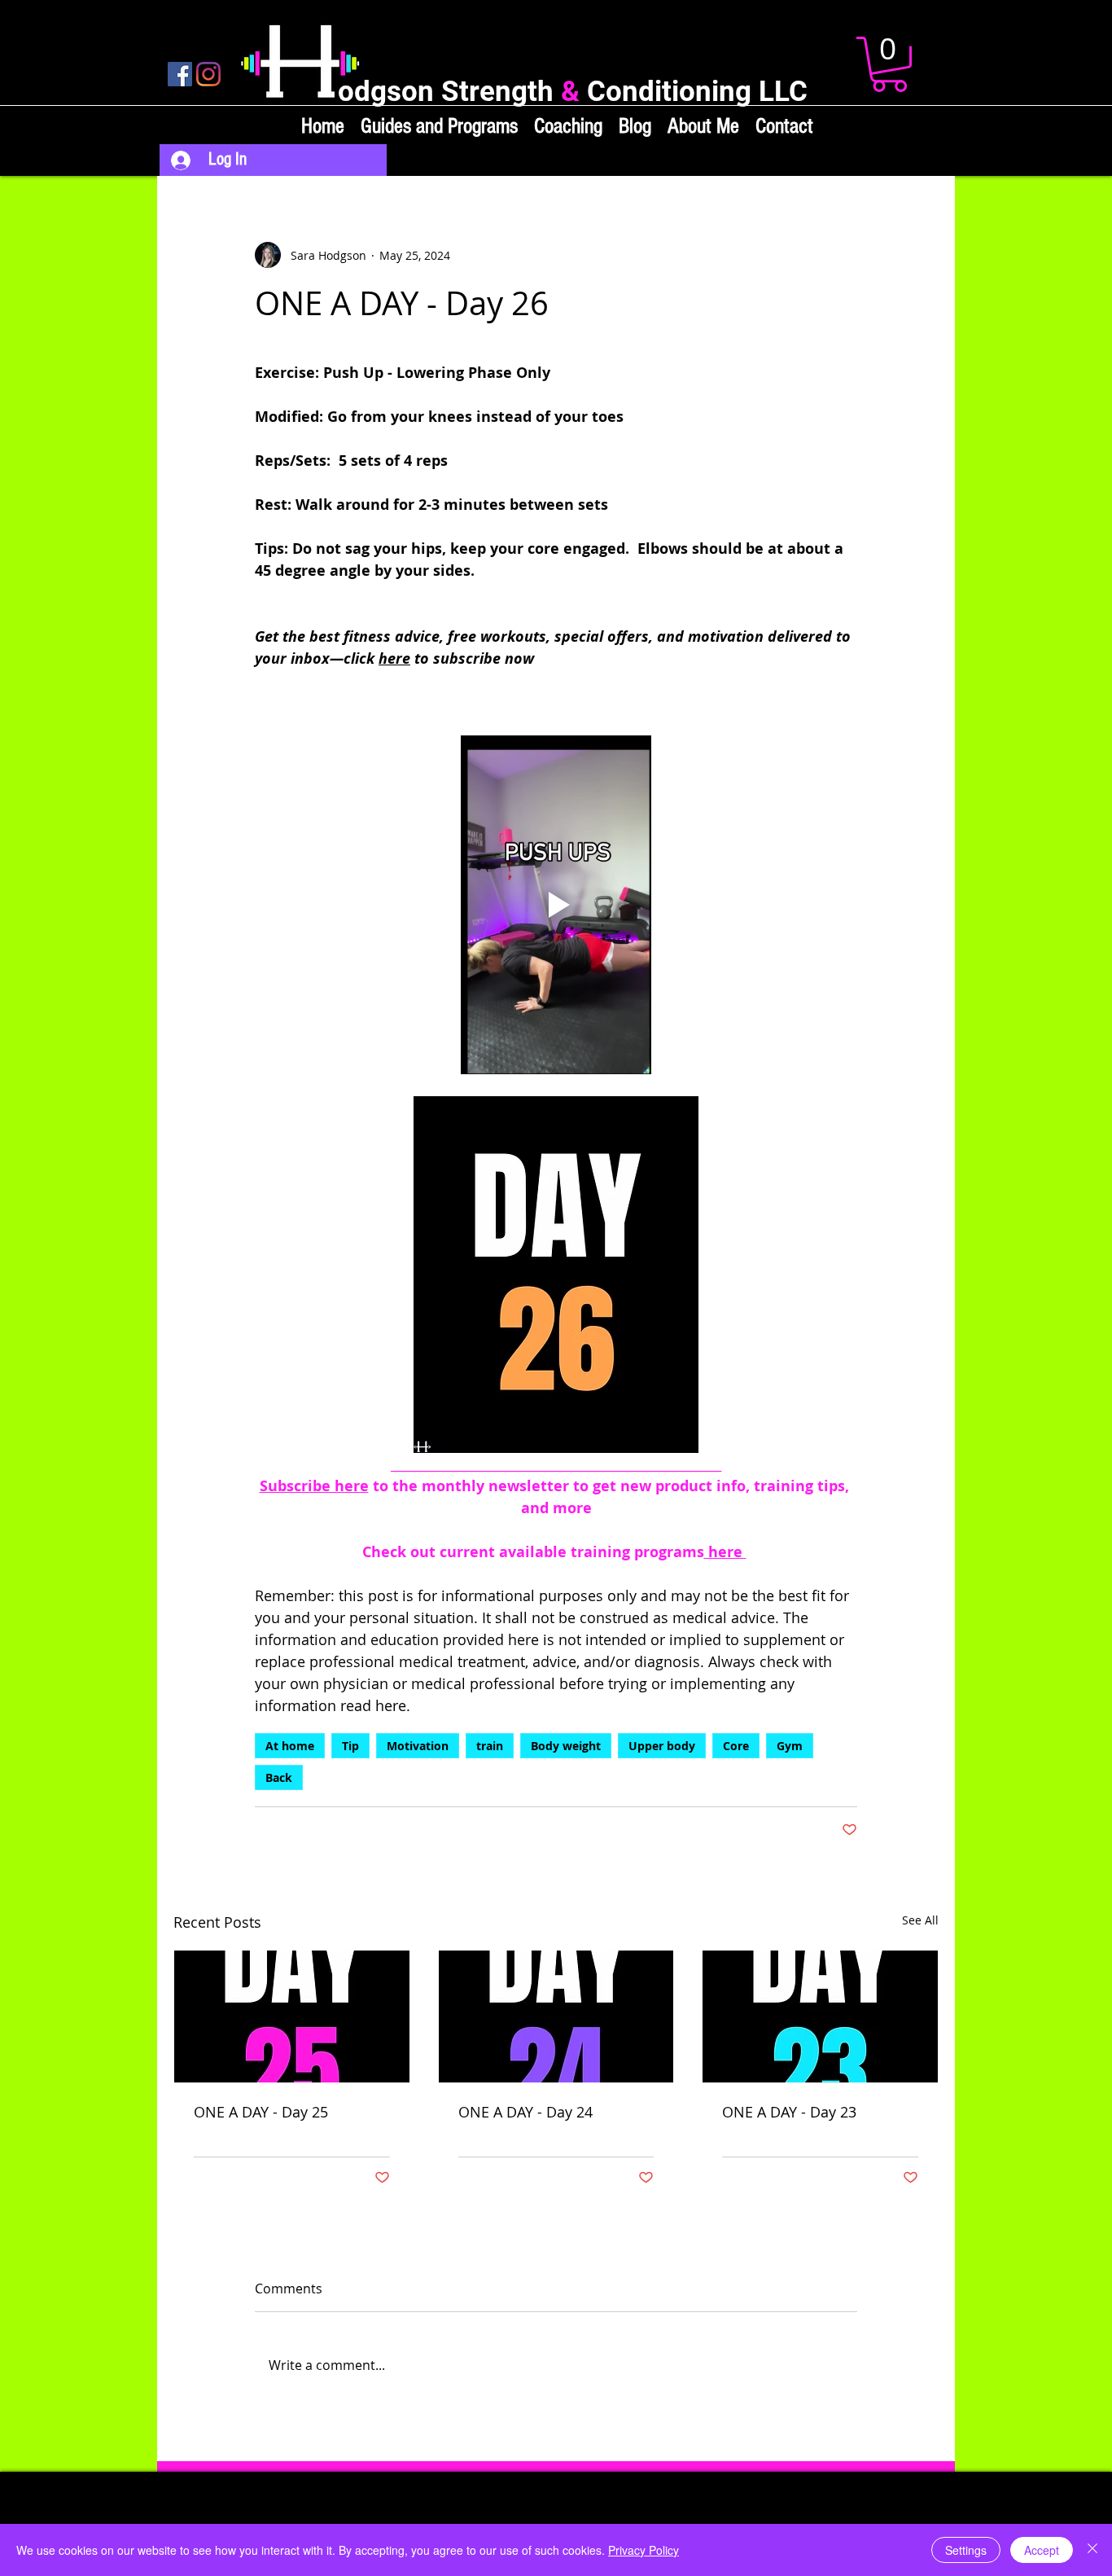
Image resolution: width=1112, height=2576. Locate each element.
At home (290, 1746)
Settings (966, 2550)
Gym (790, 1746)
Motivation (418, 1746)
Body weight (566, 1746)
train (490, 1746)
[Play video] (556, 905)
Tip (350, 1746)
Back (279, 1777)
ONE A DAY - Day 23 (789, 2112)
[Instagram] (208, 74)
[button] (889, 64)
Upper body (662, 1746)
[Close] (1092, 2550)
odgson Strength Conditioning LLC (573, 92)
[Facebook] (180, 74)
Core (736, 1746)
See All (920, 1920)
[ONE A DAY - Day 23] (820, 2016)
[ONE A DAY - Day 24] (556, 2016)
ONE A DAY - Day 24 (525, 2112)
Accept (1042, 2550)
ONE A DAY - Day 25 (261, 2112)
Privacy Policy (644, 2550)
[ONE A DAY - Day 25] (292, 2016)
